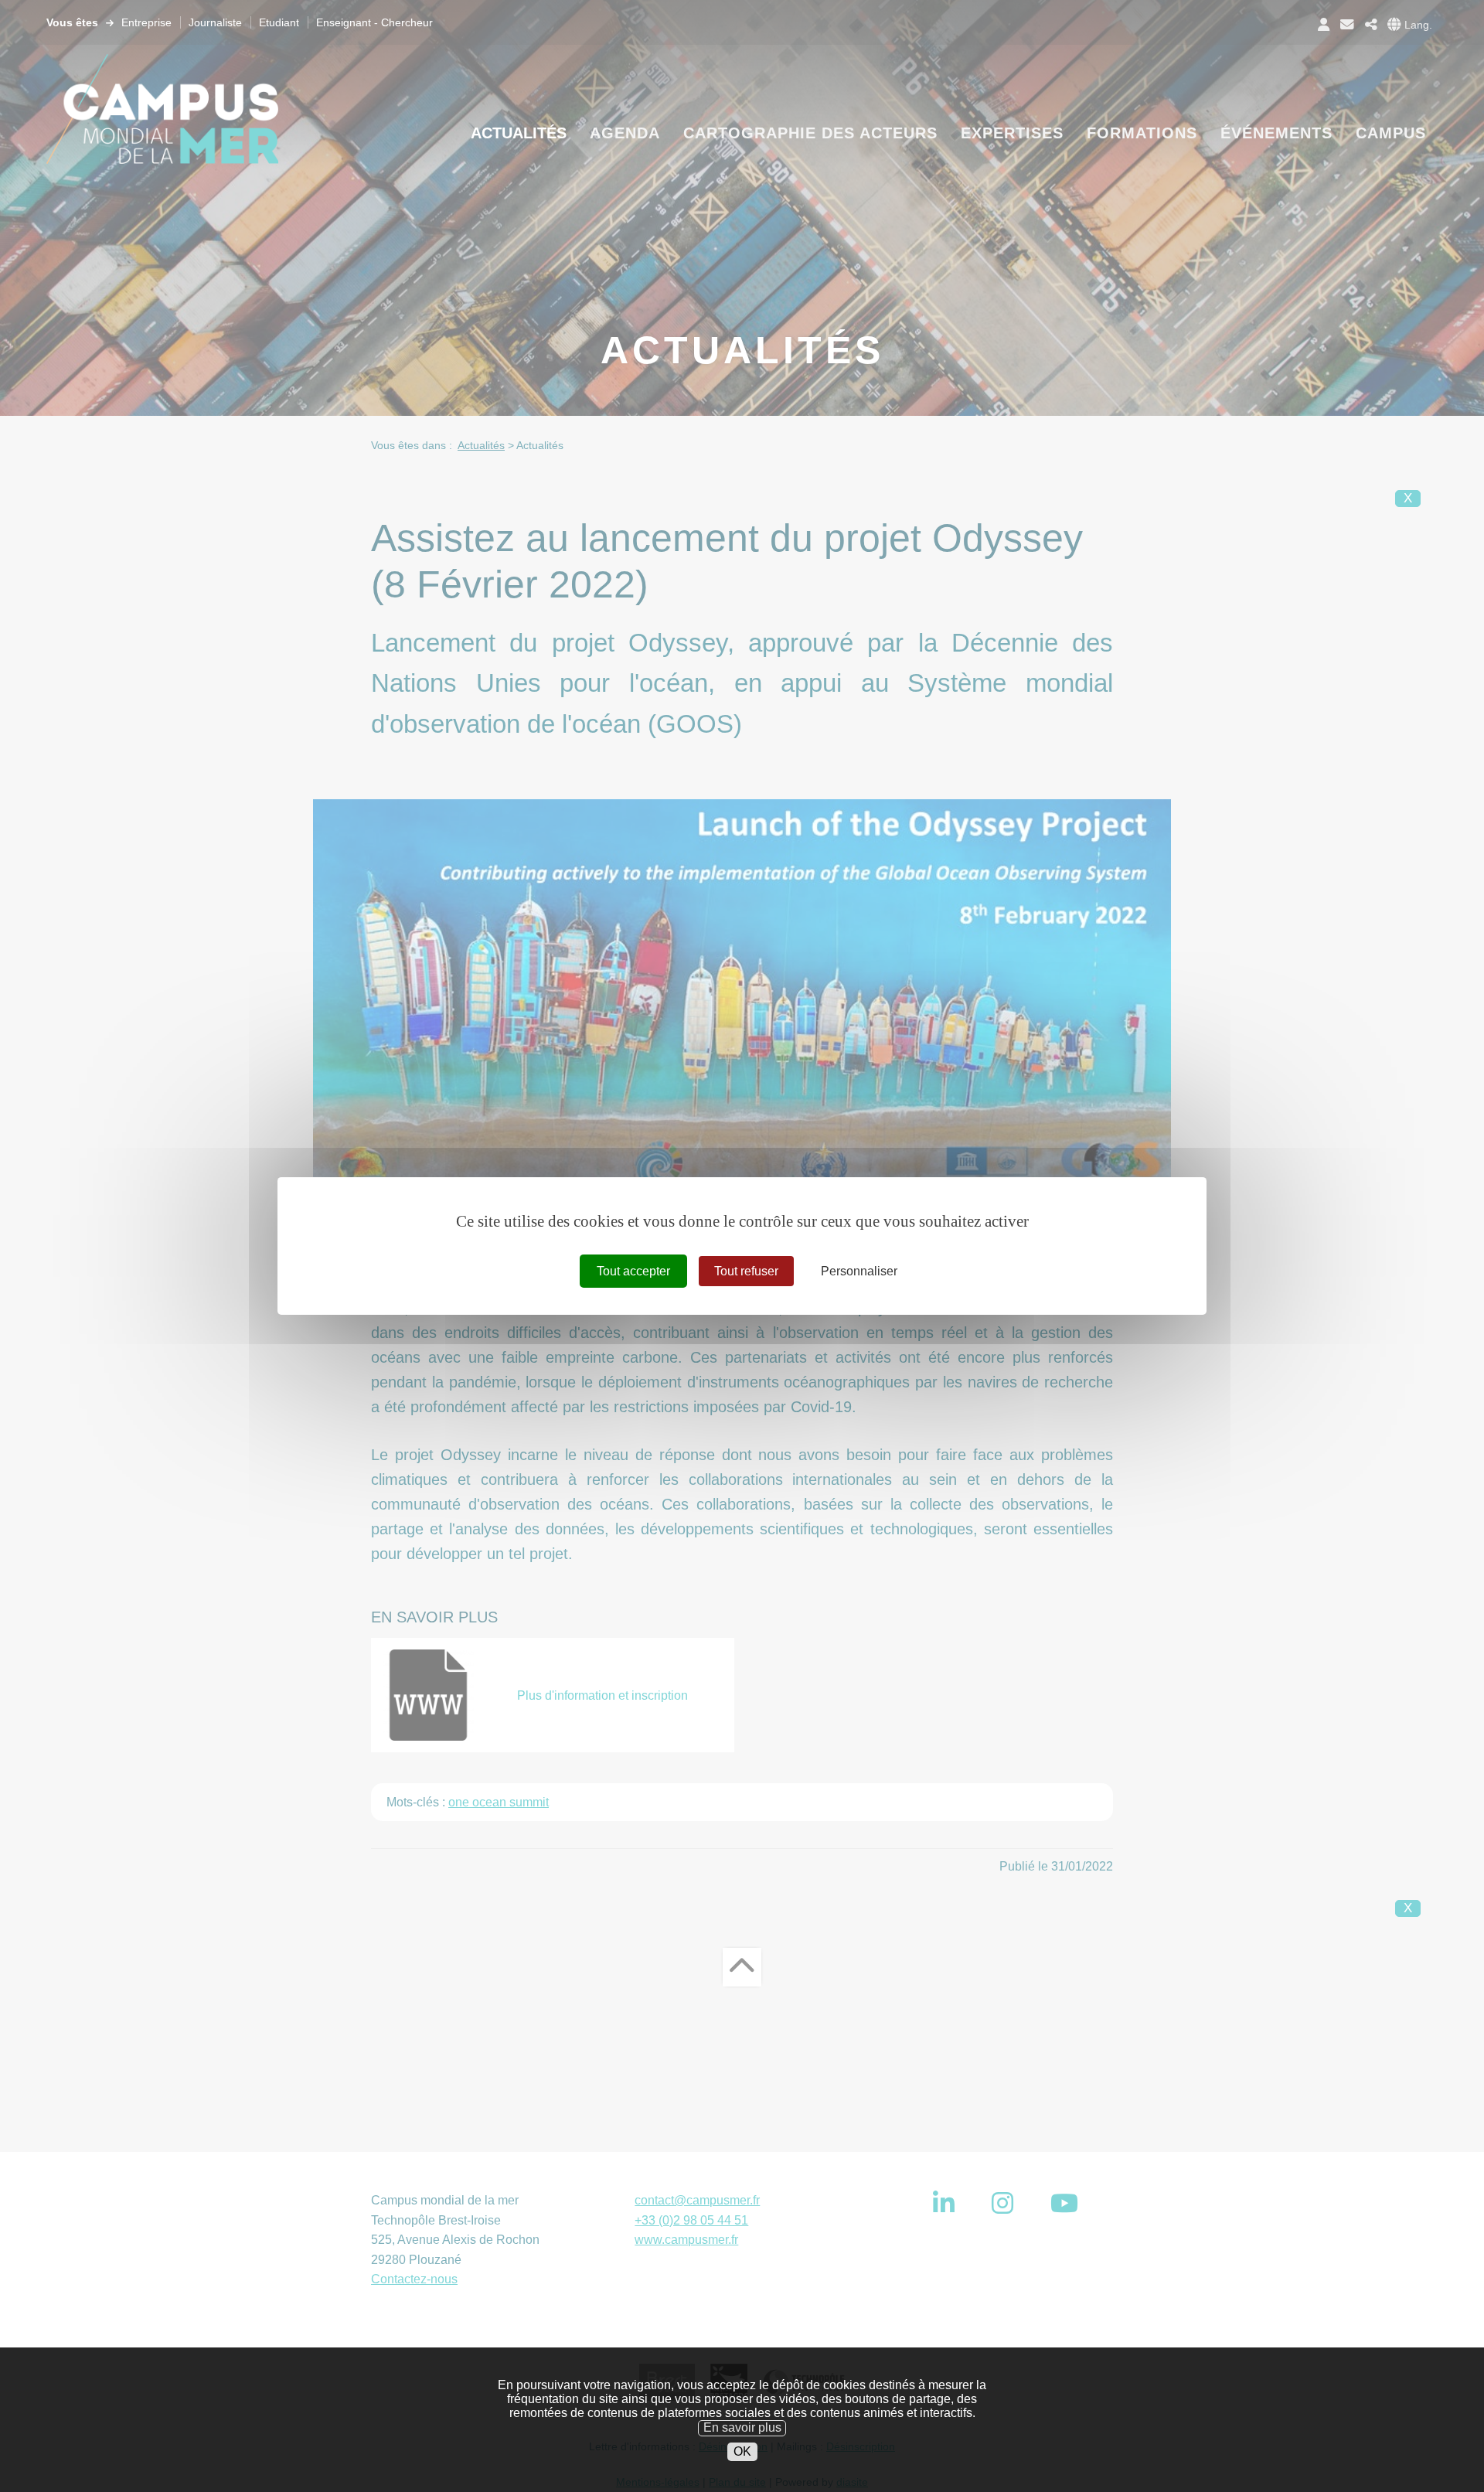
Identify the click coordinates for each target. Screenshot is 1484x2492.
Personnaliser (859, 1271)
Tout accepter (633, 1271)
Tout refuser (746, 1271)
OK (742, 2451)
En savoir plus (742, 2427)
